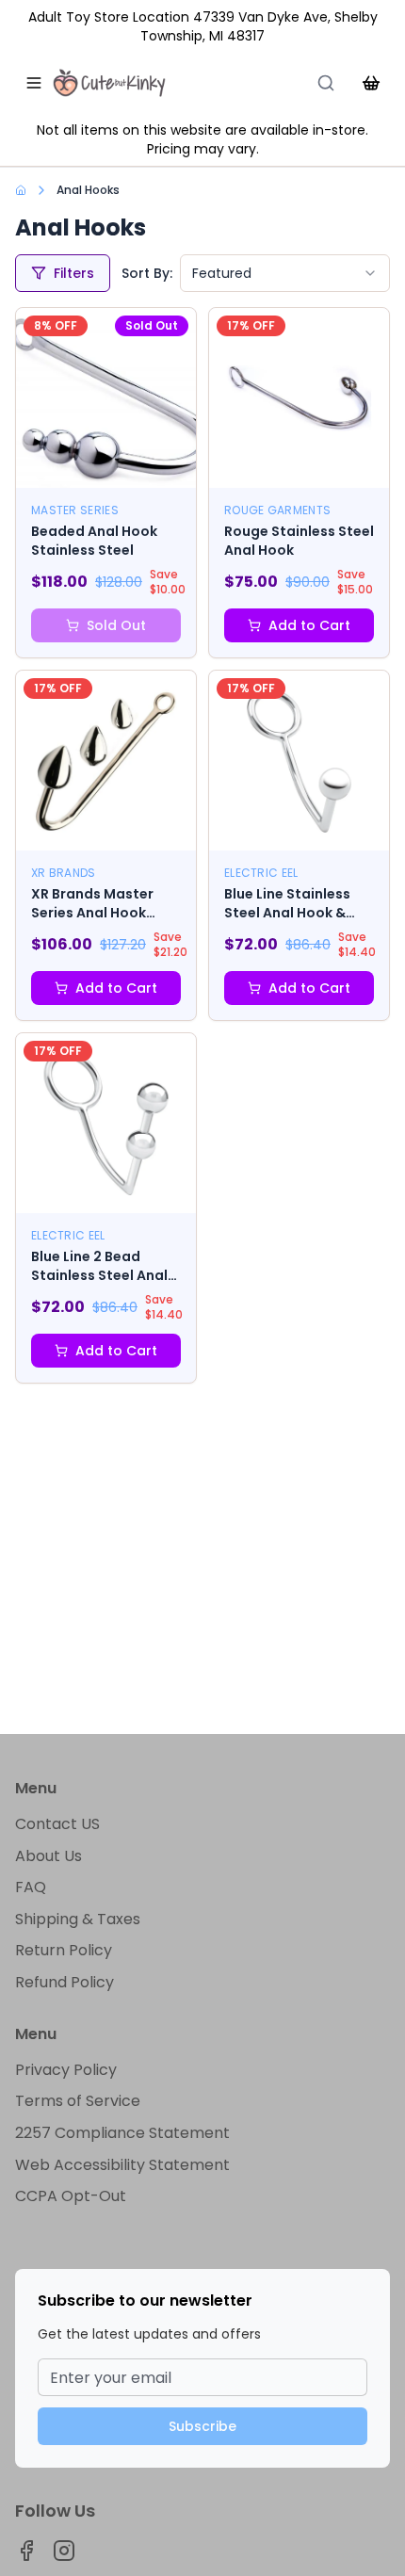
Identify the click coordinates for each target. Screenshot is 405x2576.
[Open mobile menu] (34, 83)
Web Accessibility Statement (122, 2165)
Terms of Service (78, 2101)
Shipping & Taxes (78, 1919)
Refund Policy (65, 1982)
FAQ (31, 1887)
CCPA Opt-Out (71, 2196)
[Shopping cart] (371, 83)
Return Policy (64, 1950)
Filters (74, 273)
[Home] (109, 83)
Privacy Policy (66, 2070)
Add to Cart (309, 625)
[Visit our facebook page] (26, 2551)
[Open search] (326, 83)
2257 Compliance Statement (122, 2133)
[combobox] (285, 273)
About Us (49, 1856)
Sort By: (147, 273)
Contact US (57, 1824)
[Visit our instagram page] (64, 2551)
